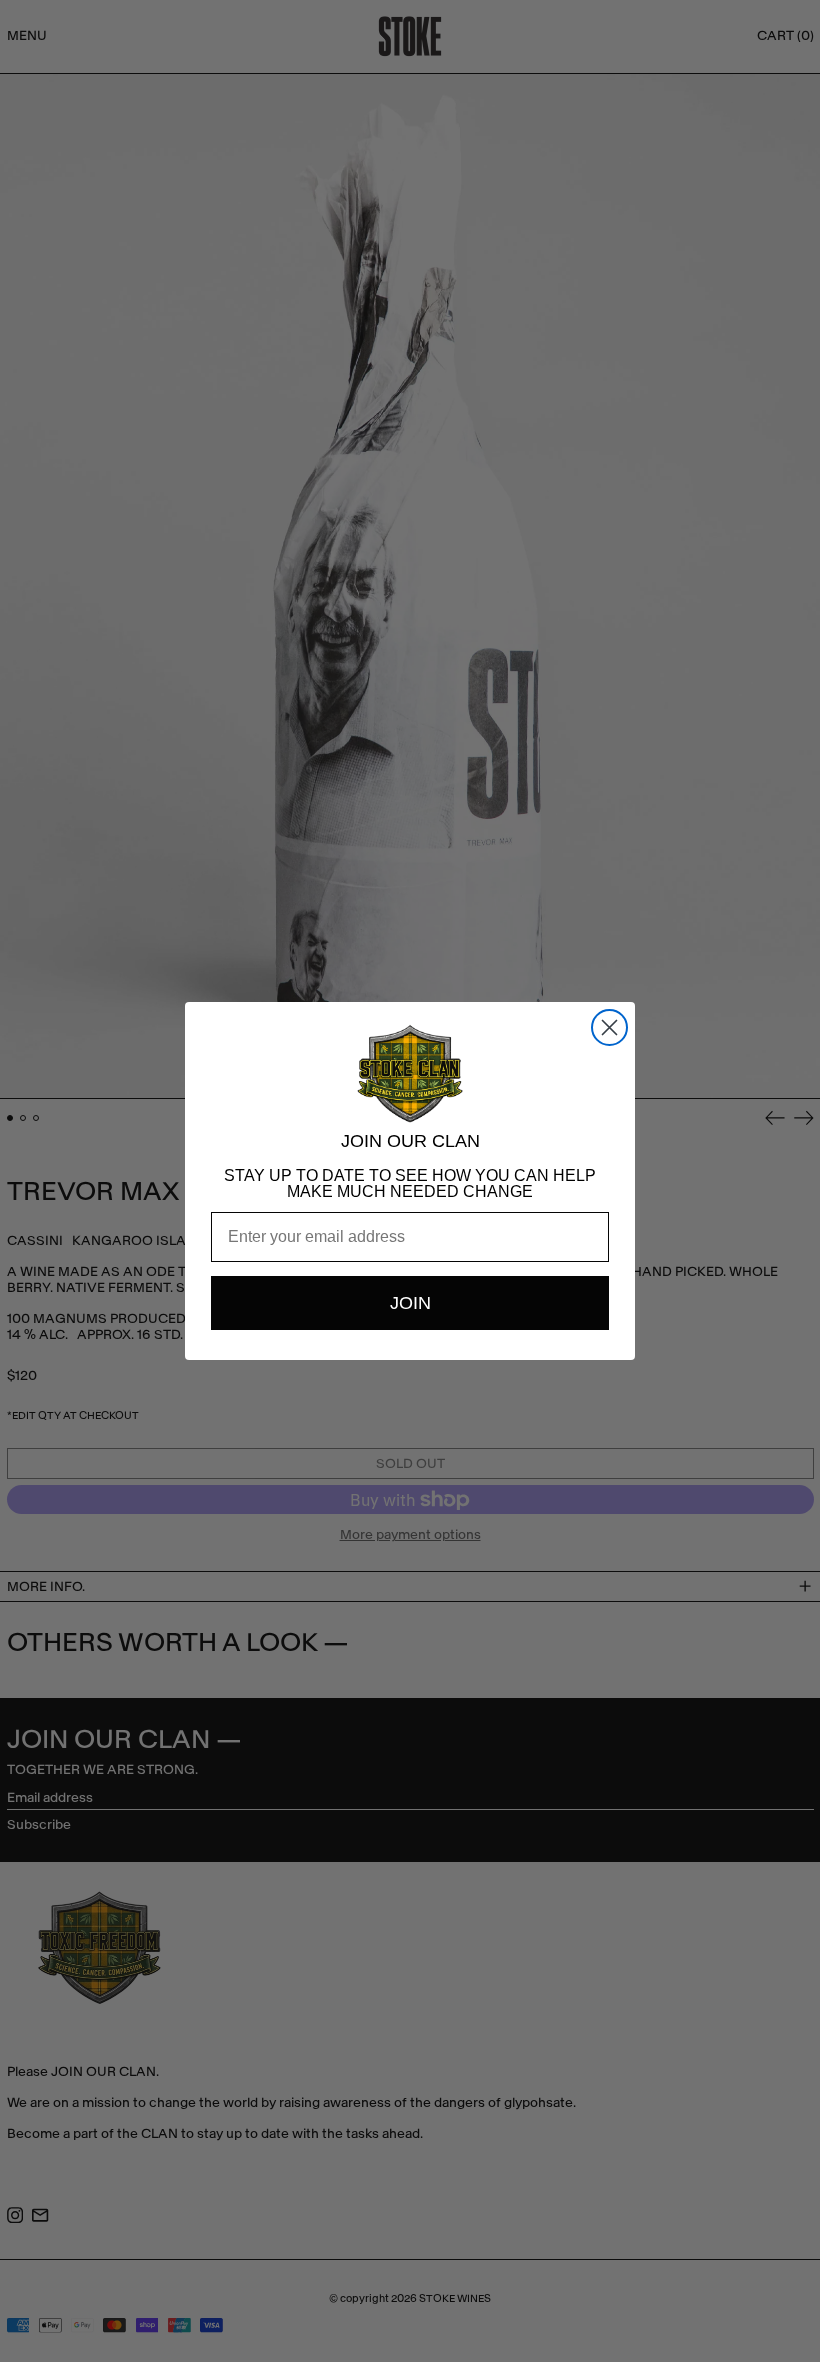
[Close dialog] (609, 1027)
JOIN (410, 1303)
